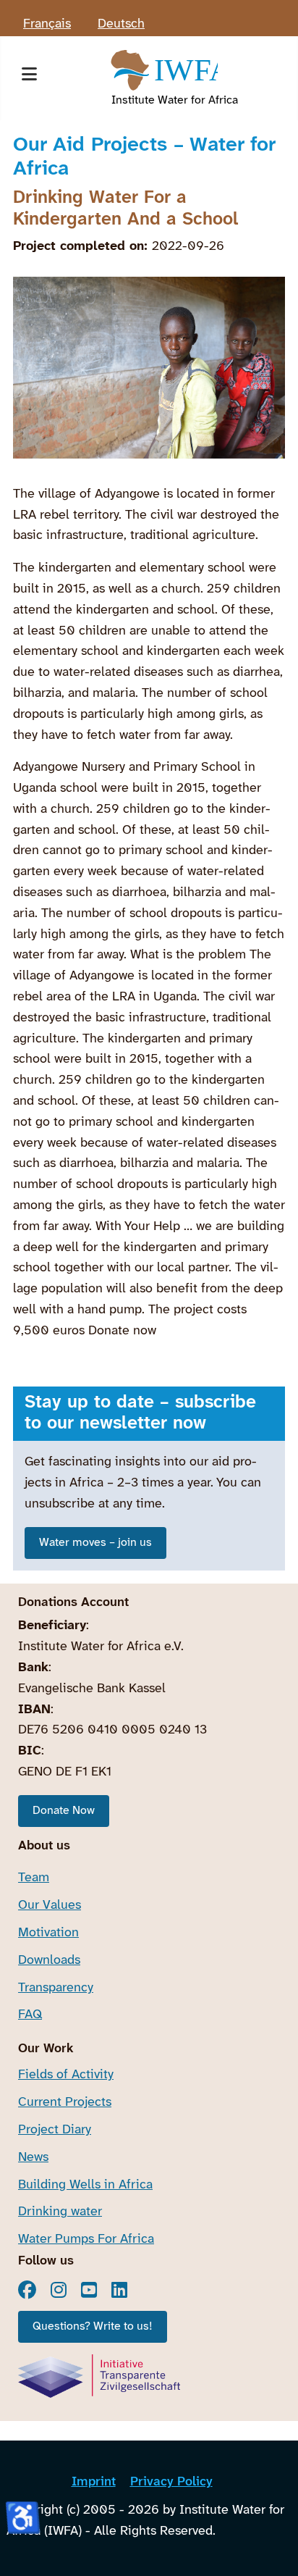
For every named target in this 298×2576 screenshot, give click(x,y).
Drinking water (60, 2212)
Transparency (56, 1988)
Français (47, 24)
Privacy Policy (171, 2482)
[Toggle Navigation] (29, 78)
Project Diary (55, 2130)
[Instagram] (59, 2290)
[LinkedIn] (119, 2290)
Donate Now (64, 1811)
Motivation (48, 1933)
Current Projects (65, 2103)
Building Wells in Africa (85, 2185)
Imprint (94, 2482)
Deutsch (121, 24)
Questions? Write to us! (93, 2326)
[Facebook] (27, 2290)
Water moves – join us (95, 1543)
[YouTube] (89, 2290)
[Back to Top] (272, 2547)
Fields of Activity (66, 2075)
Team (34, 1878)
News (33, 2158)
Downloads (49, 1961)
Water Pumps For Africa (86, 2240)
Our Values (50, 1906)
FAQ (30, 2015)
